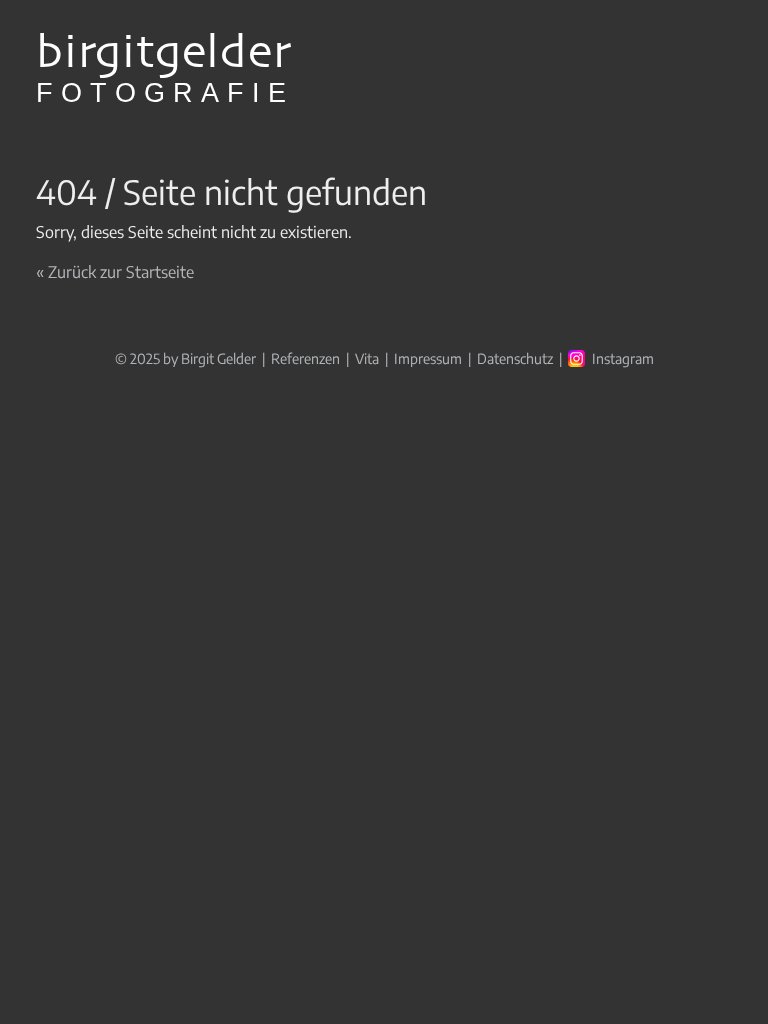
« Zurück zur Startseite (115, 272)
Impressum (428, 358)
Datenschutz (515, 358)
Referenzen (305, 358)
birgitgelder (165, 70)
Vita (367, 358)
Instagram (623, 358)
